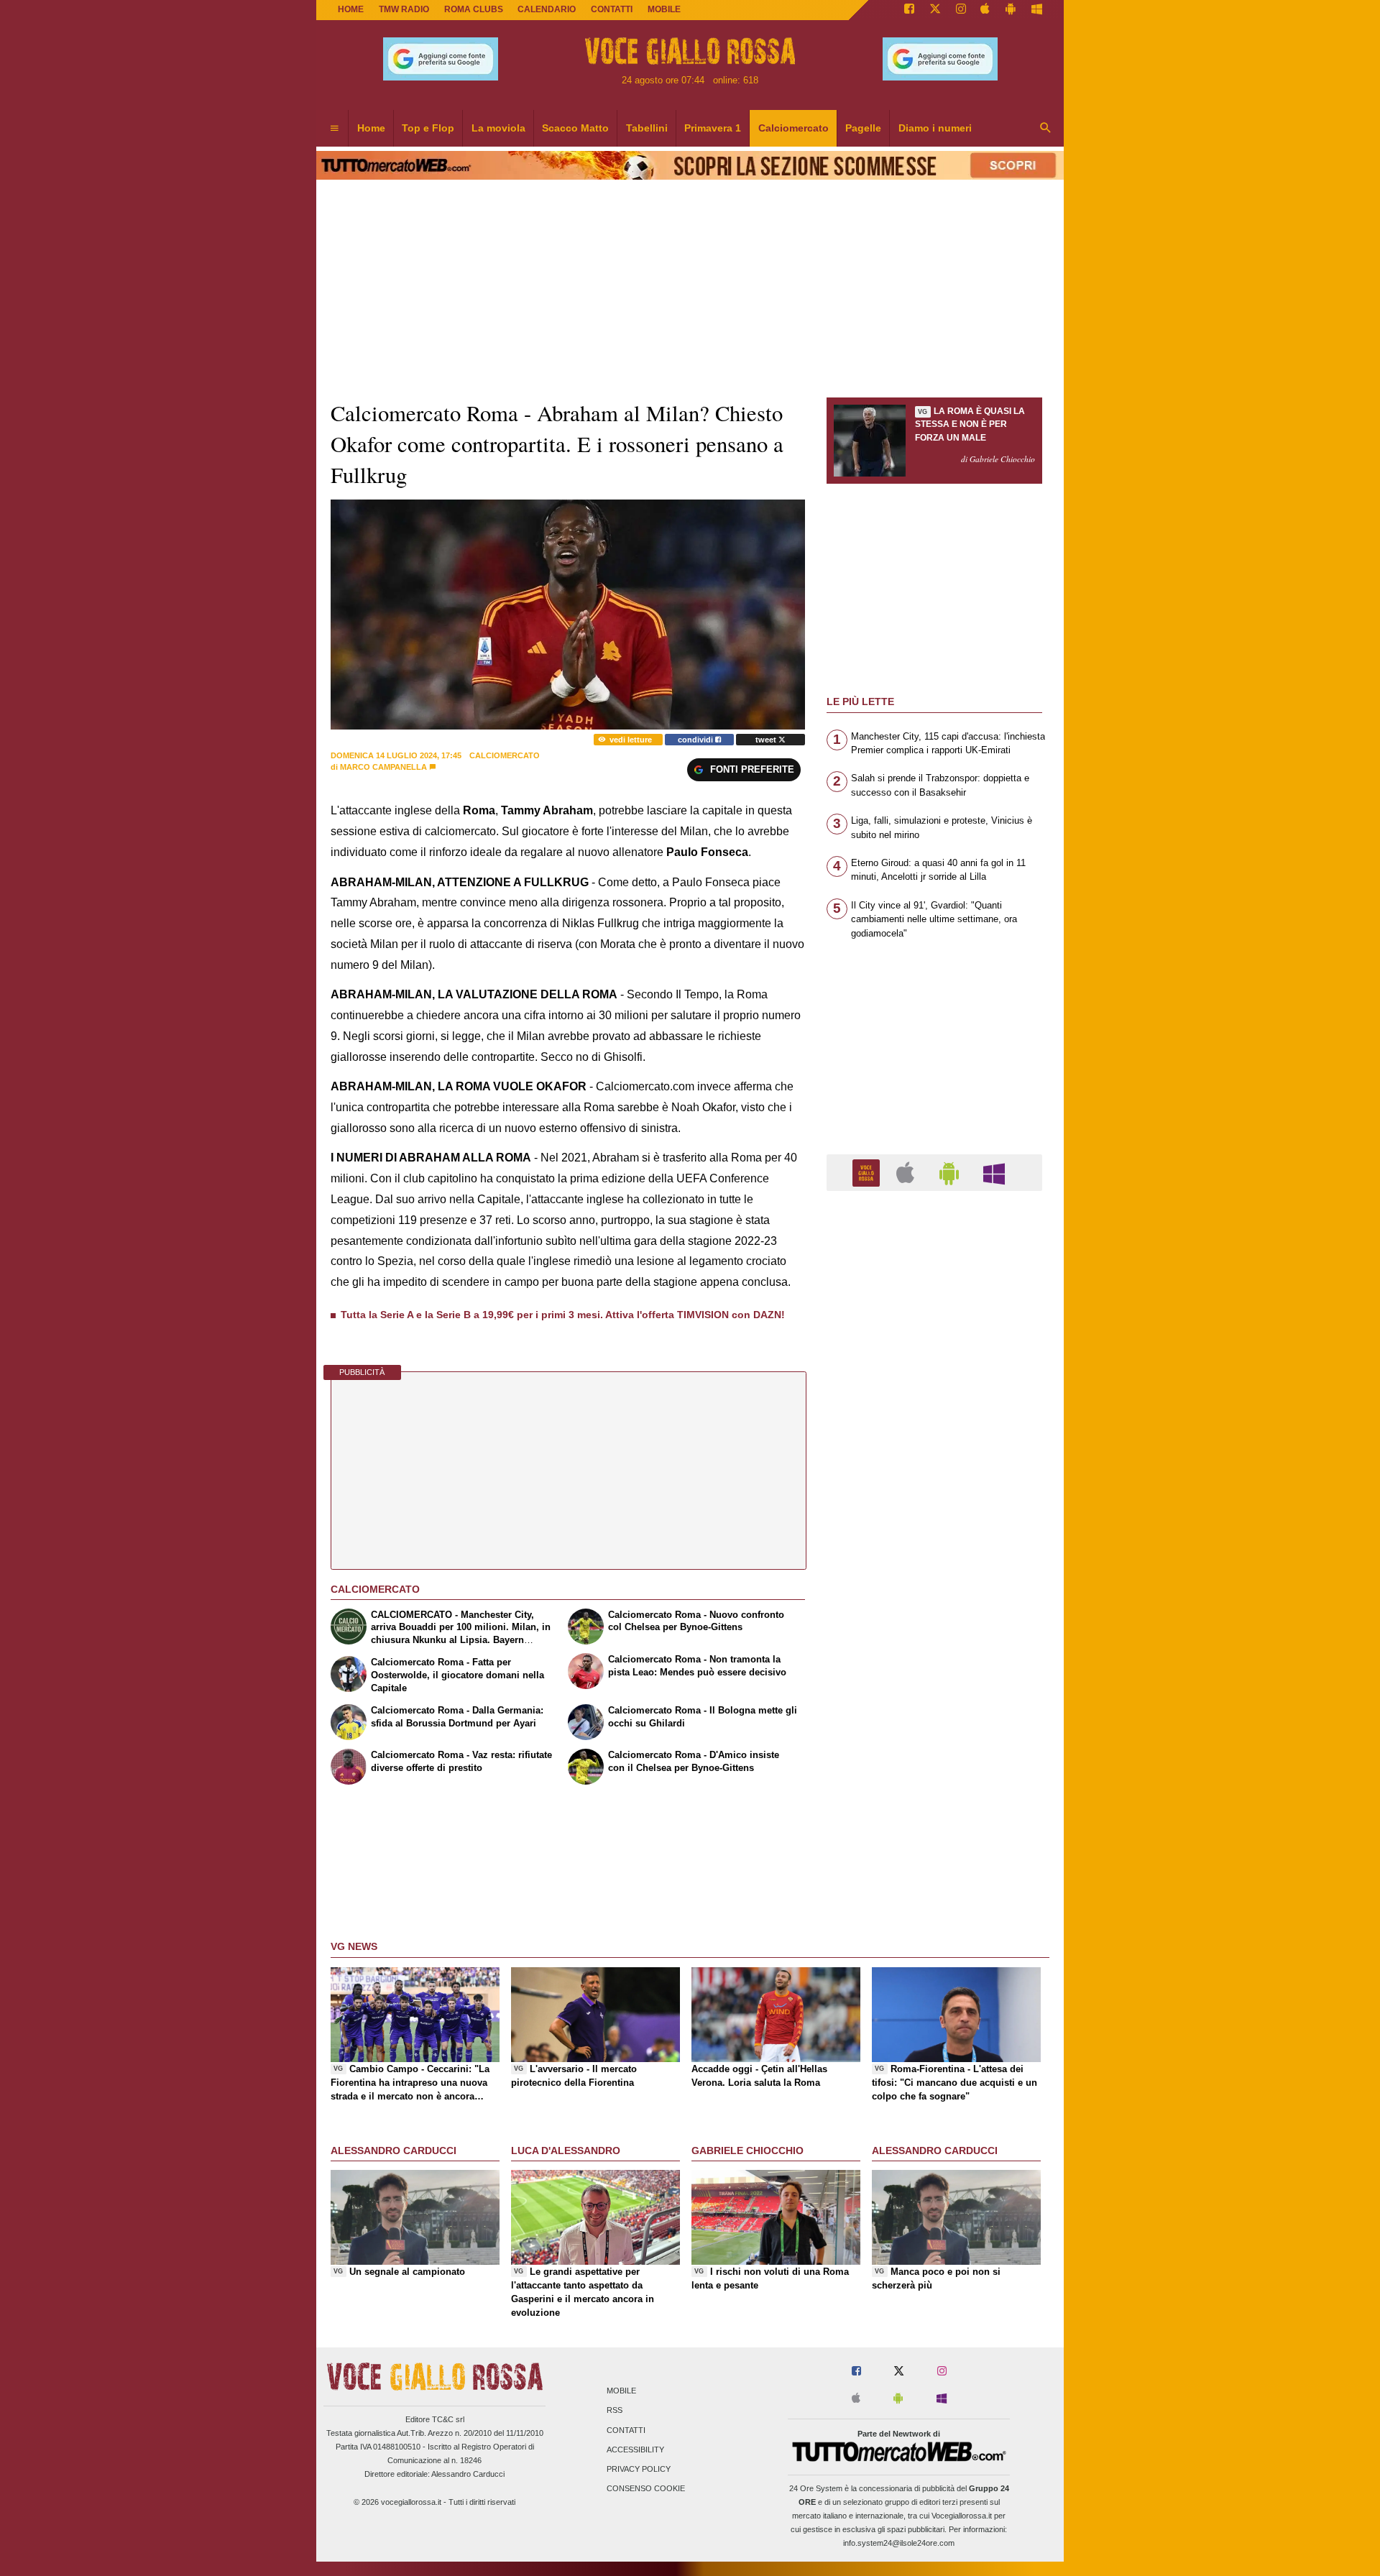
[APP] (868, 1172)
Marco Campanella (383, 767)
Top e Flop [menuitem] (428, 128)
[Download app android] (1011, 10)
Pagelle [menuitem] (863, 128)
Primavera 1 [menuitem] (713, 128)
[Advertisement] (934, 1759)
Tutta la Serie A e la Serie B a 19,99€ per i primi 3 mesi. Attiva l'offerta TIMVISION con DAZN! (563, 1315)
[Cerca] (1046, 129)
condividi (696, 740)
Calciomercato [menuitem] (793, 128)
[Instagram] (961, 10)
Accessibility (635, 2449)
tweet (767, 740)
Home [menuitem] (371, 128)
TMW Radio (404, 9)
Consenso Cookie (646, 2489)
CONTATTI (612, 9)
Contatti (626, 2430)
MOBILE (664, 9)
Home (351, 9)
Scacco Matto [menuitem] (575, 128)
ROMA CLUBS (474, 9)
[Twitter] (935, 10)
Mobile (621, 2391)
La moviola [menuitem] (498, 128)
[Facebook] (909, 10)
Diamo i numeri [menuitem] (935, 128)
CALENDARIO (547, 9)
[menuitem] (334, 129)
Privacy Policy (639, 2469)
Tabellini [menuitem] (647, 128)
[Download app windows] (1037, 10)
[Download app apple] (986, 10)
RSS (615, 2411)
